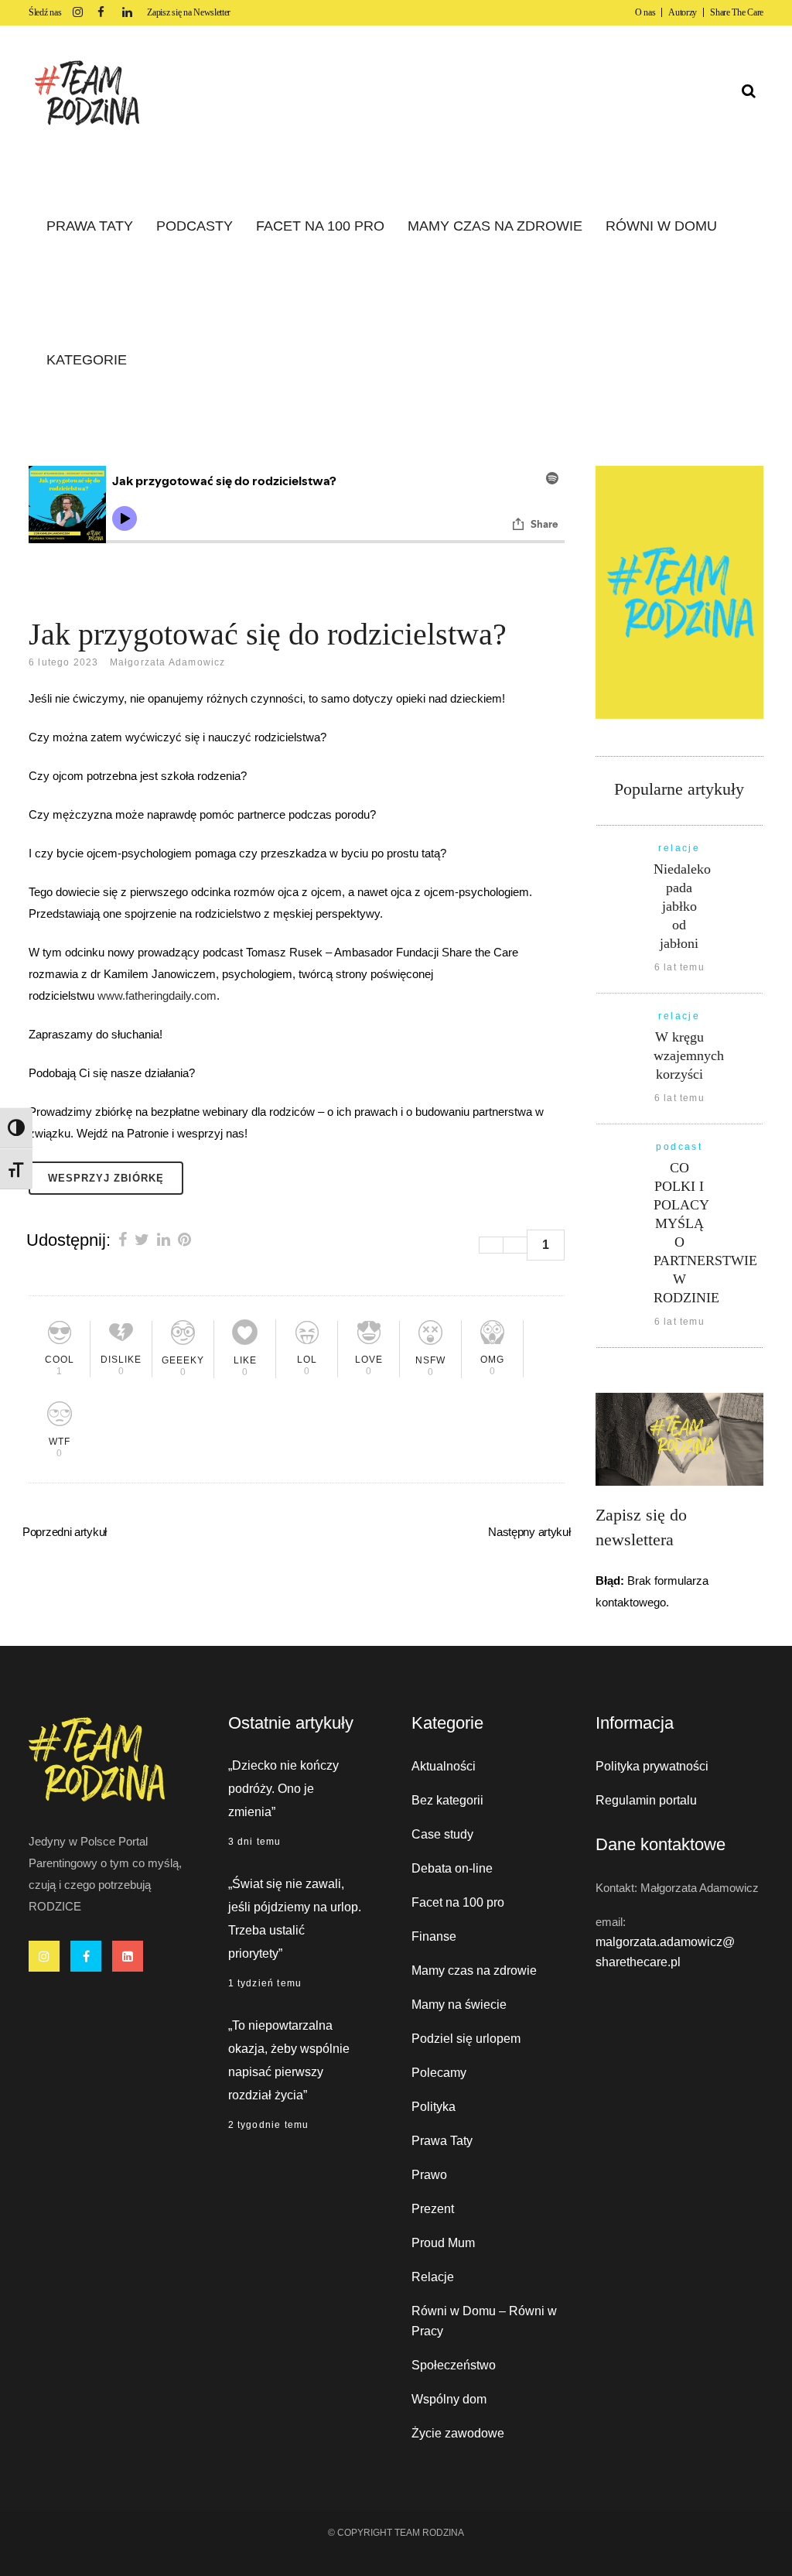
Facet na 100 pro (458, 1902)
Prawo (429, 2175)
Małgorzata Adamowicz (168, 662)
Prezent (433, 2209)
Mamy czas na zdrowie (474, 1970)
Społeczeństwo (454, 2365)
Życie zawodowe (458, 2433)
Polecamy (439, 2073)
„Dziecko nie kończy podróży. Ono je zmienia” (283, 1789)
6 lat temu (679, 967)
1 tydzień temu (265, 1983)
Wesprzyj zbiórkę (106, 1178)
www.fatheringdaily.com (157, 996)
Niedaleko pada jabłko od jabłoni (682, 906)
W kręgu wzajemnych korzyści (689, 1055)
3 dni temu (255, 1842)
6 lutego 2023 (64, 662)
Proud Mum (443, 2243)
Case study (442, 1834)
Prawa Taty (442, 2141)
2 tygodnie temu (269, 2125)
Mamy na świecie (459, 2005)
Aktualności (444, 1766)
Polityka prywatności (652, 1766)
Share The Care (737, 12)
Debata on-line (452, 1868)
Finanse (434, 1936)
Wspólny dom (449, 2399)
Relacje (433, 2277)
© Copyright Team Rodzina (396, 2533)
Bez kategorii (447, 1800)
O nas (645, 12)
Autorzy (683, 12)
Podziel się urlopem (466, 2039)
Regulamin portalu (646, 1800)
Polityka (434, 2107)
